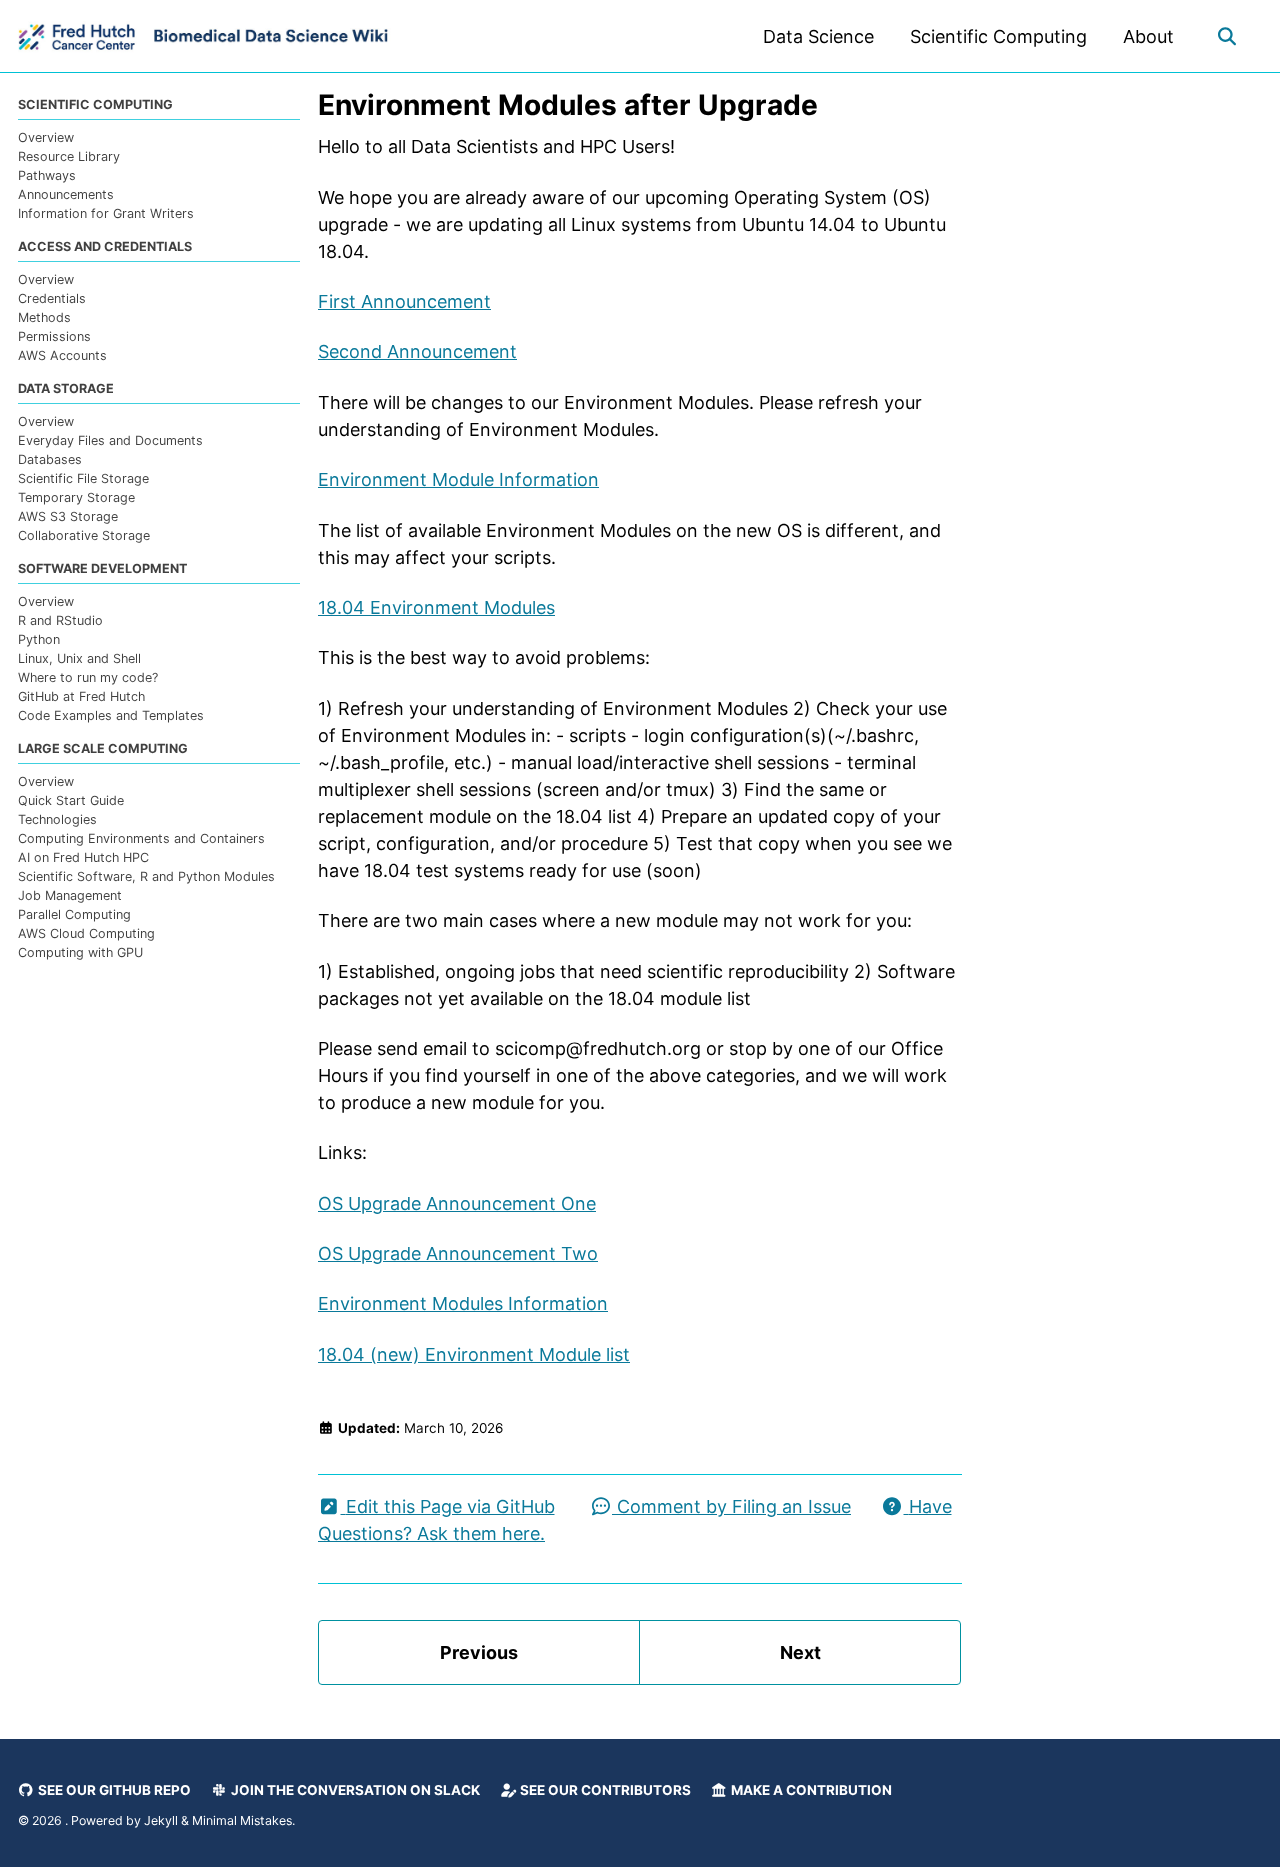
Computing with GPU (80, 951)
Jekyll (161, 1820)
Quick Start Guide (71, 800)
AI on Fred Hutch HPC (83, 856)
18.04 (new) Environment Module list (474, 1354)
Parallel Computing (74, 913)
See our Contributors (604, 1790)
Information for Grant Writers (106, 213)
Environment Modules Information (463, 1303)
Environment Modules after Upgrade (568, 105)
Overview (46, 137)
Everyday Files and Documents (110, 440)
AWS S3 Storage (68, 516)
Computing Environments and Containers (141, 838)
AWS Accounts (62, 355)
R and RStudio (60, 620)
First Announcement (404, 301)
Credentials (52, 298)
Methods (44, 317)
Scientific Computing (998, 36)
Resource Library (69, 156)
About (1148, 36)
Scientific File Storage (83, 478)
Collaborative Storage (84, 535)
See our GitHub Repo (113, 1790)
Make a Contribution (810, 1790)
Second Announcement (417, 351)
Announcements (66, 194)
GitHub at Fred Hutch (81, 696)
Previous (479, 1652)
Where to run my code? (88, 677)
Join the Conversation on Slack (354, 1790)
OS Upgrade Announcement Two (458, 1253)
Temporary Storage (76, 497)
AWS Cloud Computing (86, 932)
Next (800, 1652)
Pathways (47, 175)
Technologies (57, 819)
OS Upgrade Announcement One (457, 1203)
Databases (50, 459)
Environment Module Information (458, 479)
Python (39, 639)
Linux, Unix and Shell (79, 658)
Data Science (818, 36)
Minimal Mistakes (242, 1820)
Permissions (54, 336)
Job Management (70, 894)
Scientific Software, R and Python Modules (146, 875)
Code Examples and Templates (111, 715)
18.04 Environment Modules (436, 607)
